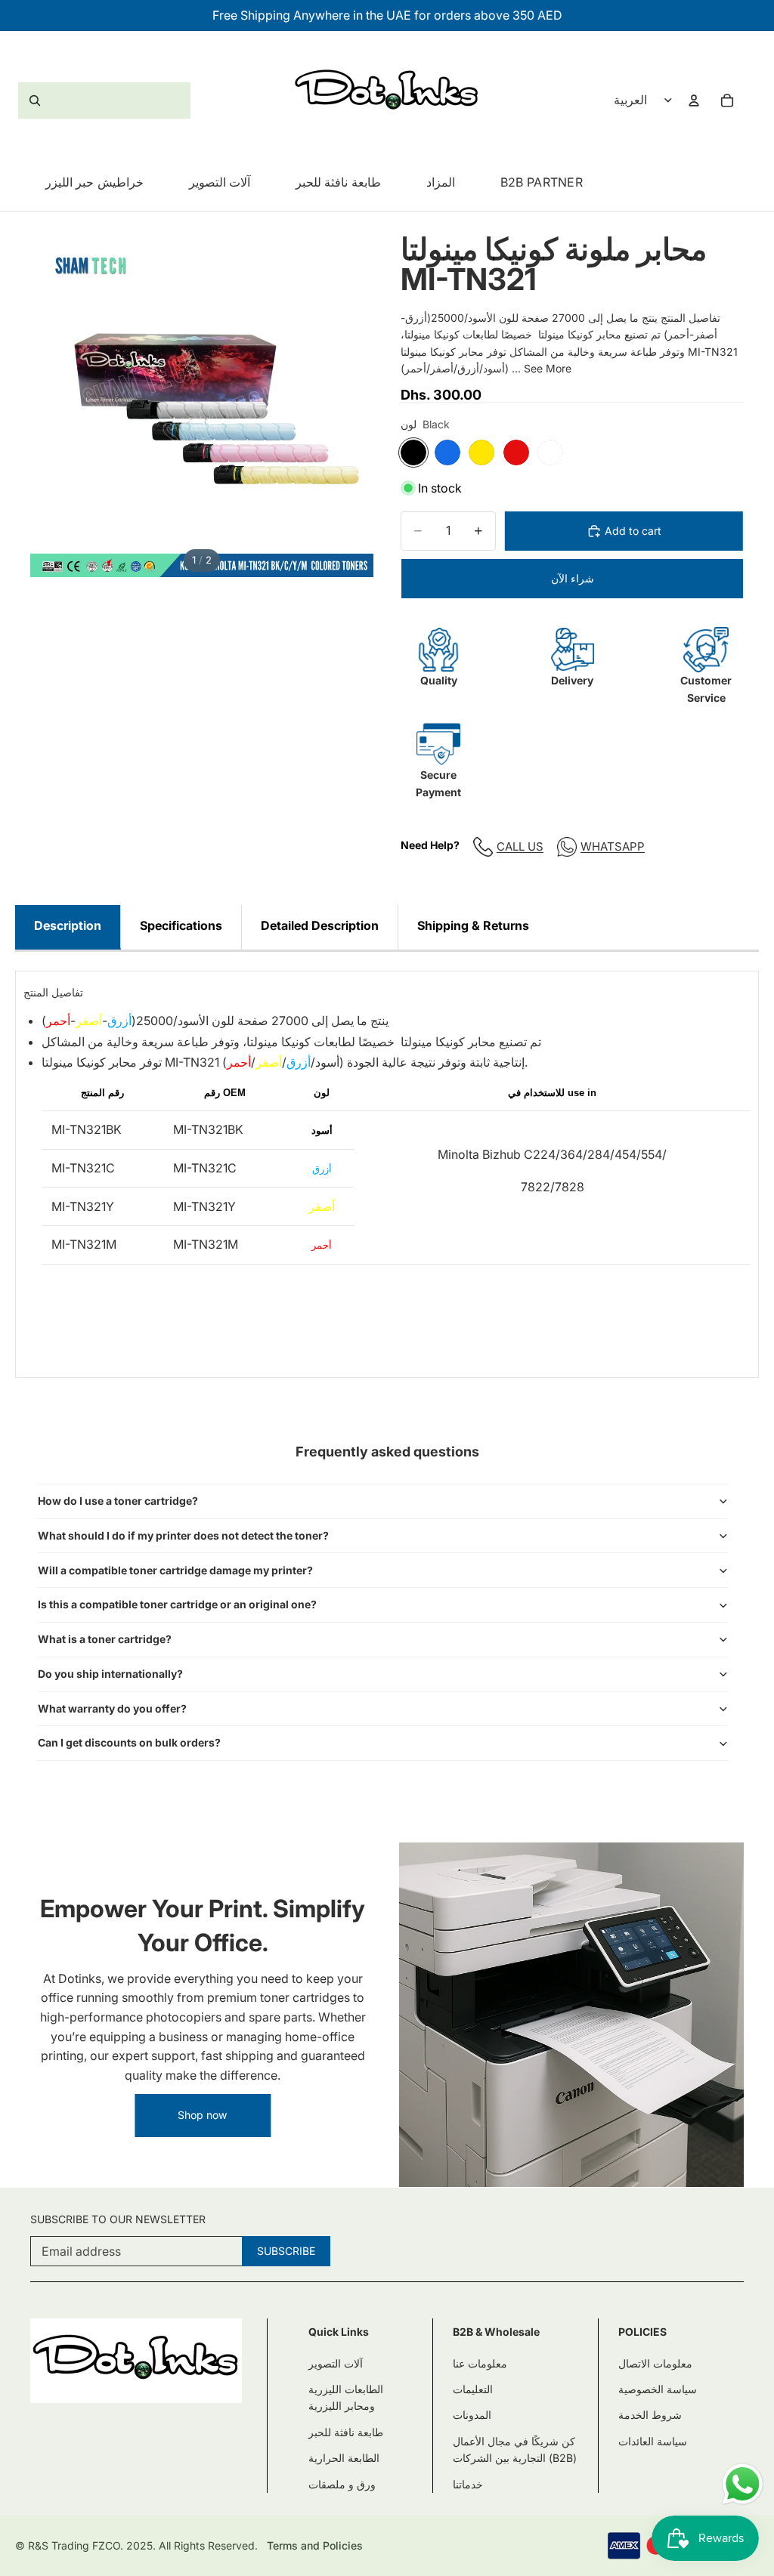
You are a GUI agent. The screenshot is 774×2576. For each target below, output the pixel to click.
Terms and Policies (315, 2545)
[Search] (104, 100)
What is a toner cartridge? (105, 1639)
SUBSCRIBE (286, 2251)
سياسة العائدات (653, 2441)
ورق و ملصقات (342, 2484)
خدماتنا (468, 2484)
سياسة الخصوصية (658, 2389)
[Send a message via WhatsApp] (743, 2484)
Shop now (202, 2115)
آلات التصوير (336, 2363)
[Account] (694, 100)
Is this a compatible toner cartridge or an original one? (177, 1604)
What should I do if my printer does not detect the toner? (183, 1535)
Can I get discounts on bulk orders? (129, 1742)
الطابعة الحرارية (344, 2458)
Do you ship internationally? (110, 1674)
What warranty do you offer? (112, 1708)
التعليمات (473, 2389)
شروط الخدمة (650, 2415)
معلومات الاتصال (655, 2363)
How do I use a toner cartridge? (118, 1501)
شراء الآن (573, 578)
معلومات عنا (480, 2363)
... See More (542, 368)
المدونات (472, 2415)
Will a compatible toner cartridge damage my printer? (175, 1570)
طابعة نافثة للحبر (346, 2432)
